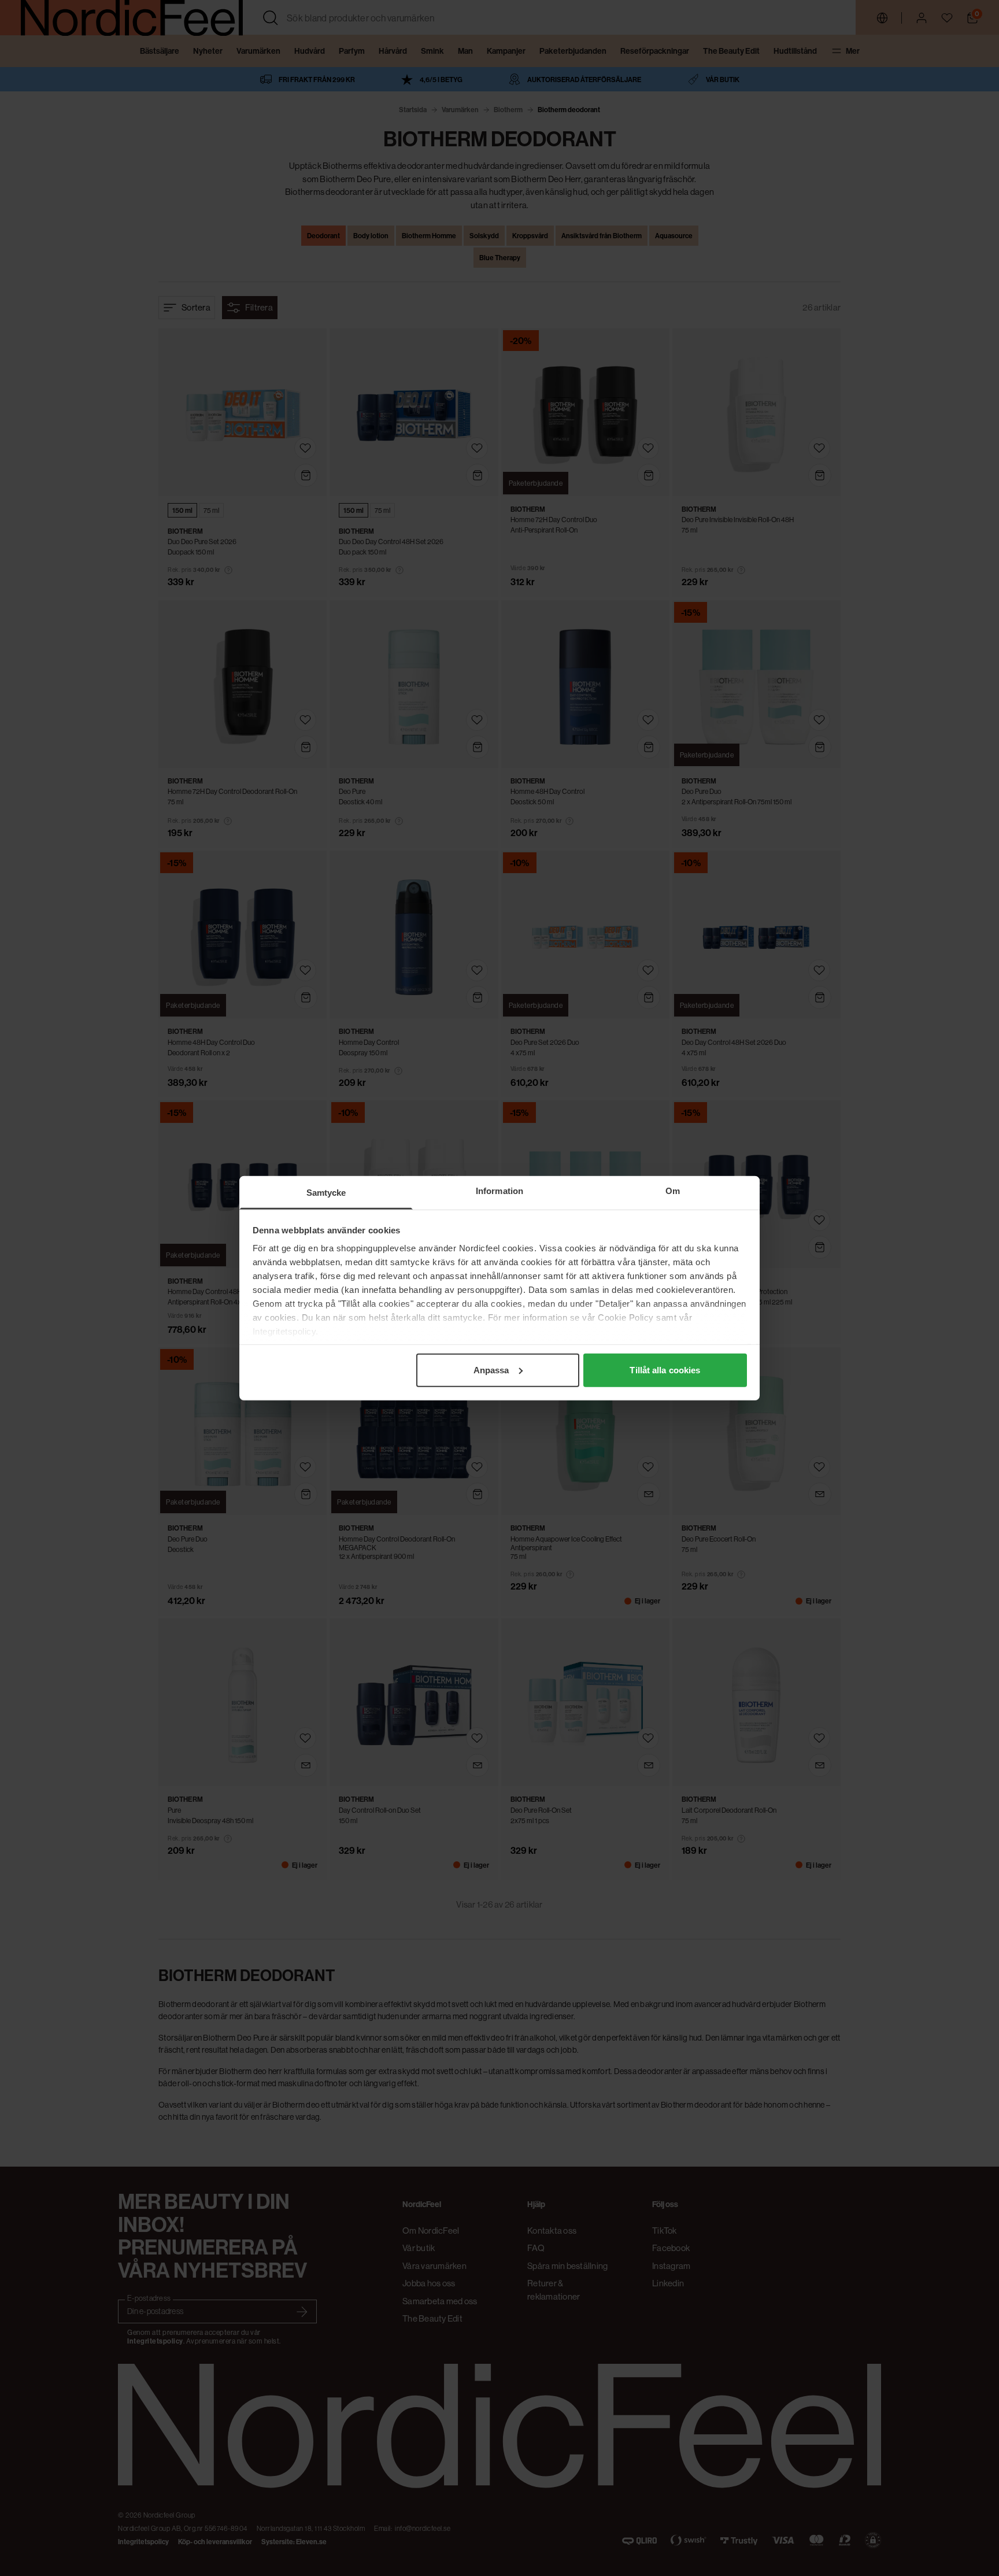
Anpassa (491, 1370)
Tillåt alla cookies (665, 1370)
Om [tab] (673, 1190)
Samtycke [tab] (326, 1192)
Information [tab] (499, 1190)
